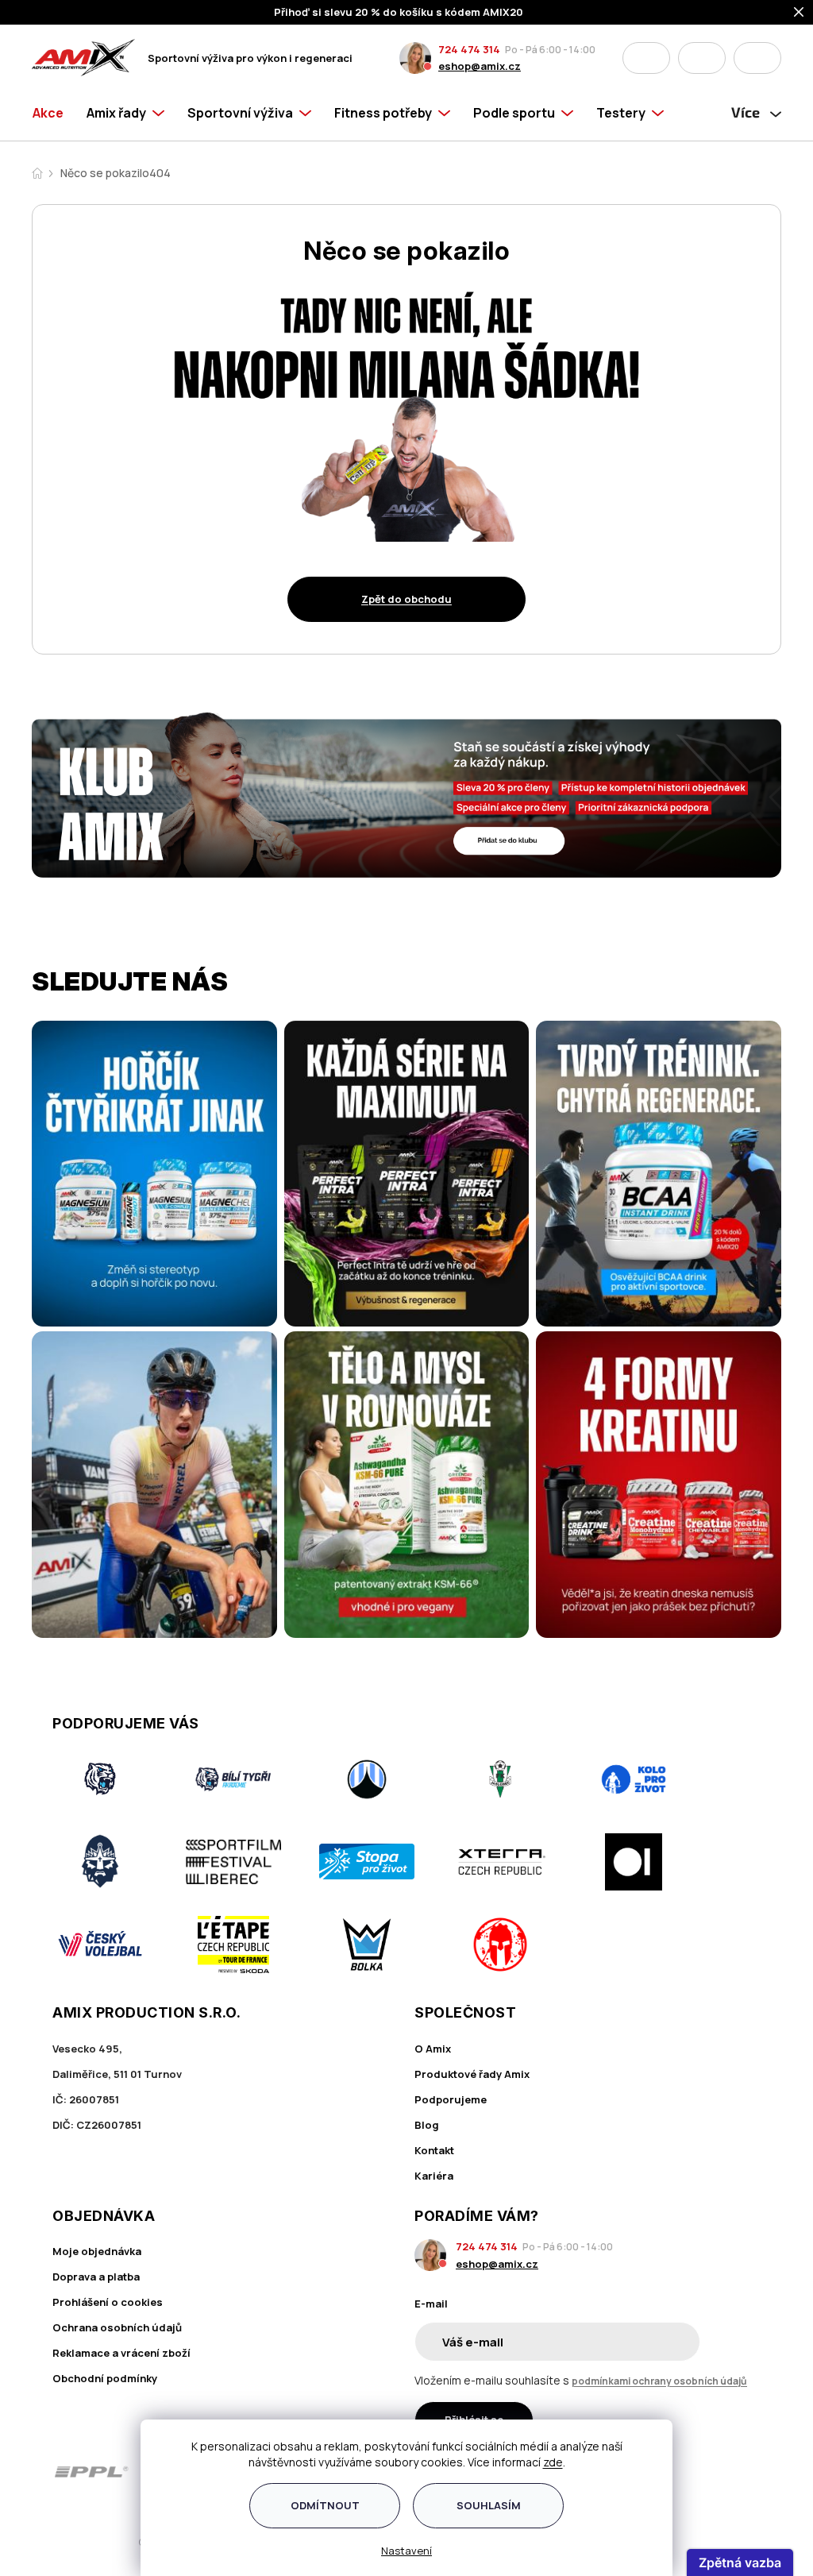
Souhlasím (489, 2505)
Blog (427, 2125)
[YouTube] (750, 2472)
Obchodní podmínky (105, 2378)
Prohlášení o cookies (108, 2302)
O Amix (433, 2049)
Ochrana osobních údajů (117, 2327)
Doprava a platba (96, 2277)
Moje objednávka (97, 2251)
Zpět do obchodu (406, 599)
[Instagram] (705, 2472)
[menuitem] (54, 113)
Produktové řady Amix (472, 2074)
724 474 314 (469, 49)
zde (553, 2462)
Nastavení (406, 2551)
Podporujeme (451, 2099)
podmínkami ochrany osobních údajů (659, 2381)
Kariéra (434, 2176)
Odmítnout (325, 2505)
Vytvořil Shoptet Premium (114, 2542)
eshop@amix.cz (480, 66)
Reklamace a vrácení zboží (121, 2353)
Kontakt (434, 2150)
